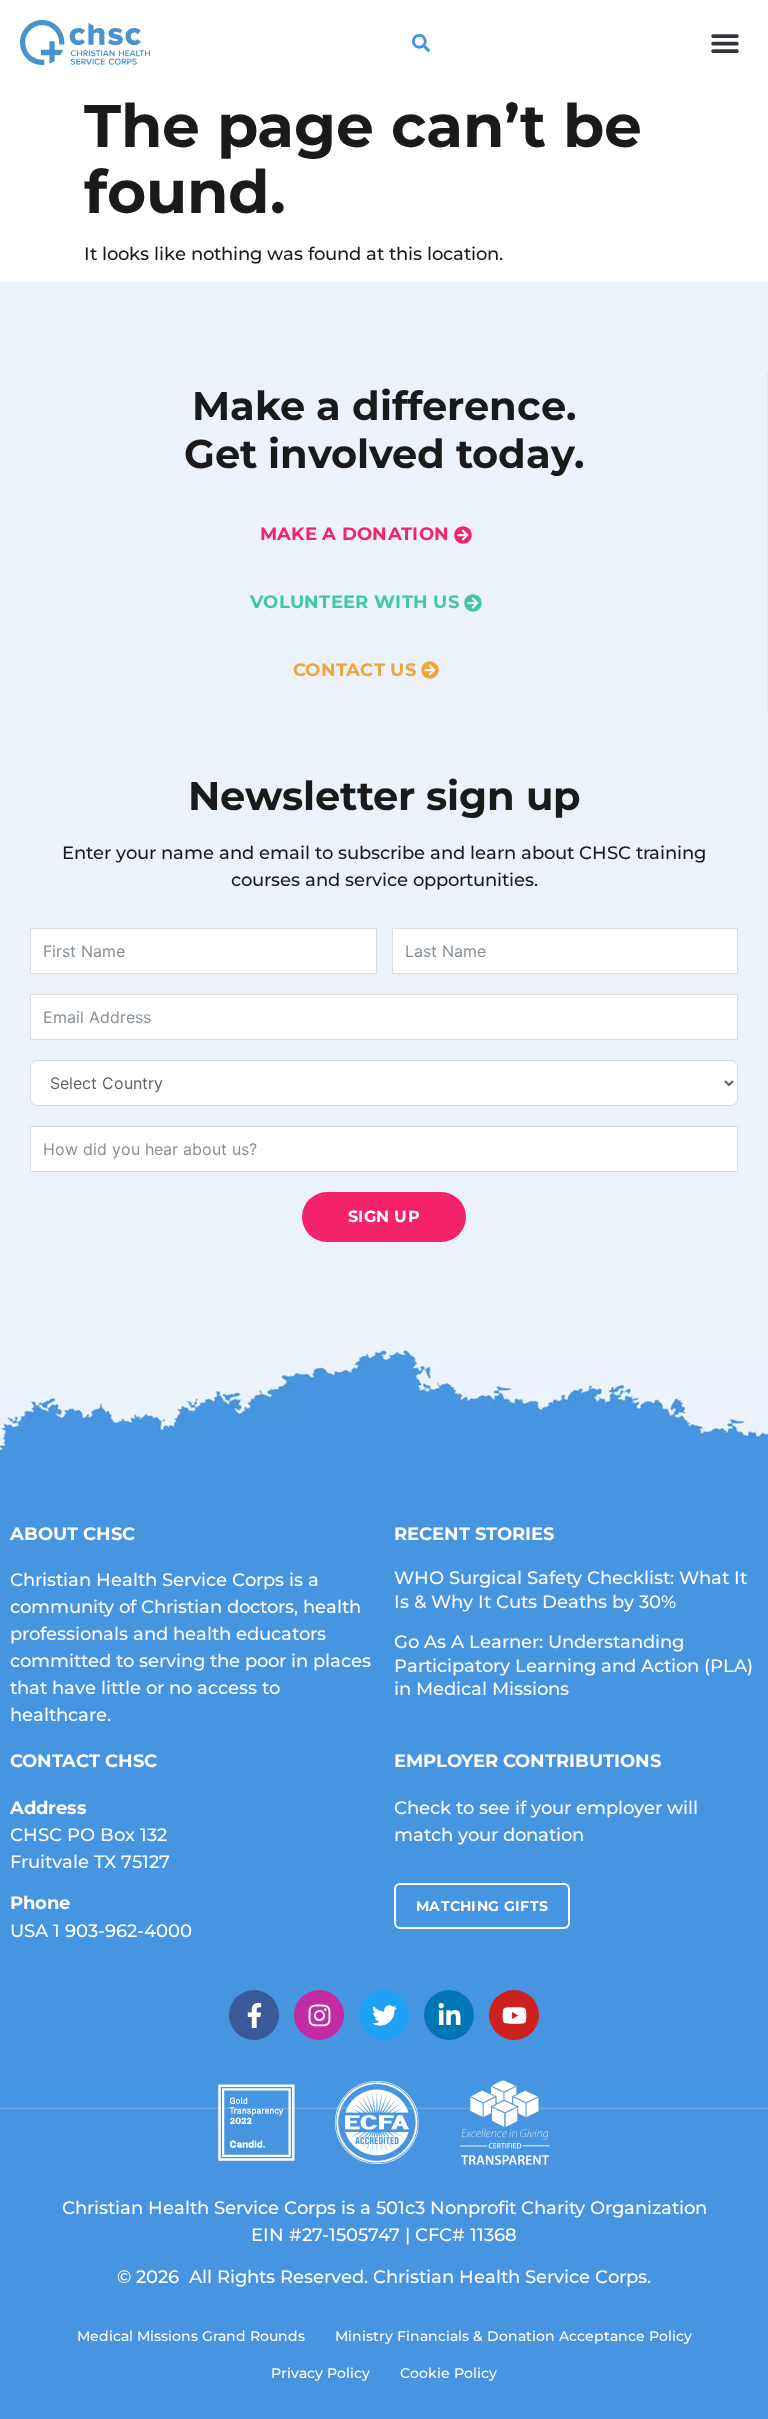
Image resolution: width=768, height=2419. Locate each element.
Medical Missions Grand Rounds (191, 2336)
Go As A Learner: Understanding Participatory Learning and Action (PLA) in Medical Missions (573, 1665)
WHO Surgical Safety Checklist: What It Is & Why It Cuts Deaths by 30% (570, 1589)
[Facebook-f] (254, 2015)
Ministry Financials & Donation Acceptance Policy (513, 2336)
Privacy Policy (320, 2373)
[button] (725, 42)
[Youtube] (514, 2015)
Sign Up (384, 1216)
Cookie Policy (448, 2373)
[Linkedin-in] (449, 2015)
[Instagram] (319, 2015)
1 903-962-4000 (122, 1931)
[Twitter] (384, 2015)
